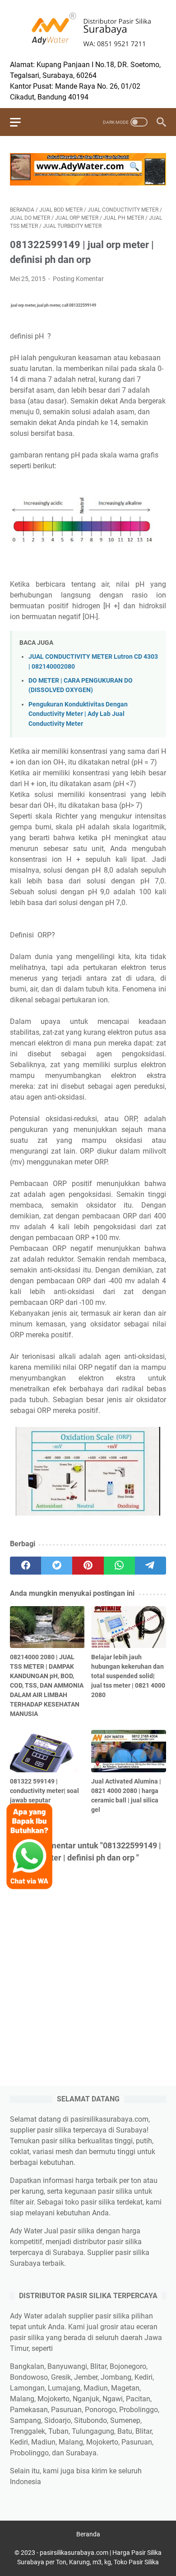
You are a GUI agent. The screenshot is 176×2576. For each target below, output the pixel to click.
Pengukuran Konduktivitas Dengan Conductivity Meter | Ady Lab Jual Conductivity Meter (78, 714)
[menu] (21, 122)
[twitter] (57, 1566)
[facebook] (25, 1566)
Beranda (88, 2534)
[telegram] (151, 1566)
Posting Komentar (78, 279)
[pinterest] (88, 1566)
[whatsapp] (119, 1566)
